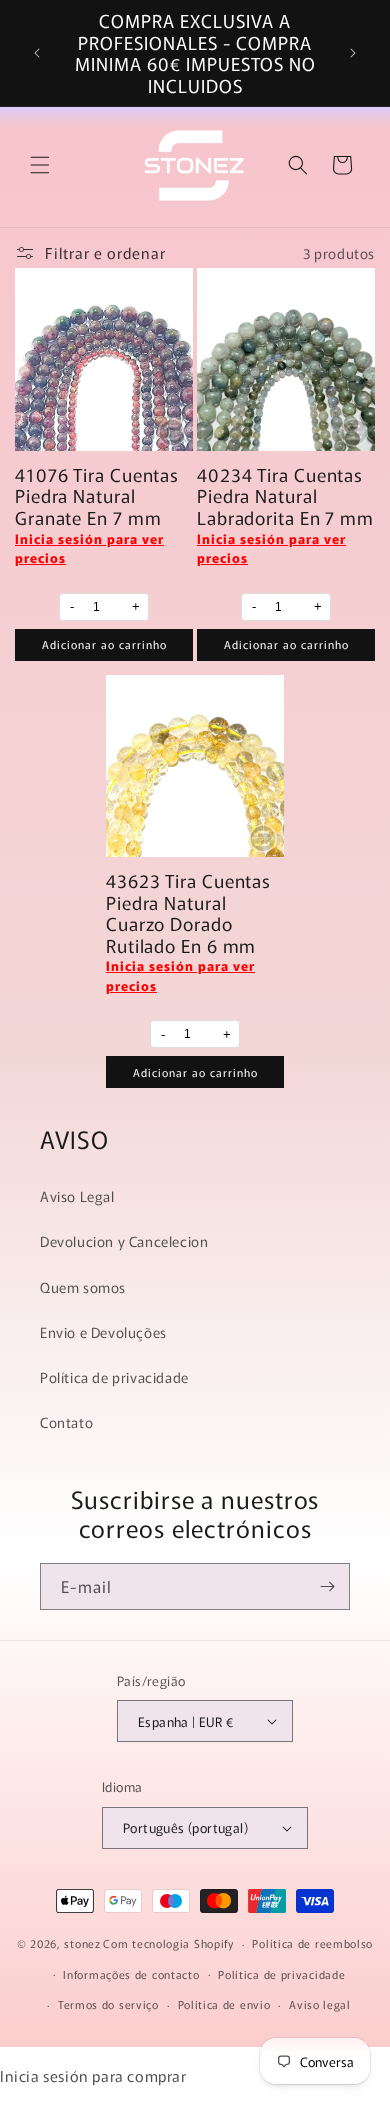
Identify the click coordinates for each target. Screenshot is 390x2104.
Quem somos (83, 1287)
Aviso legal (320, 2004)
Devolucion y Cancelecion (124, 1241)
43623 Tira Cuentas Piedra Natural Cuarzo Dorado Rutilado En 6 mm (188, 913)
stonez (82, 1943)
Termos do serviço (108, 2004)
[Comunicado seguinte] (353, 53)
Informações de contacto (131, 1974)
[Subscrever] (327, 1586)
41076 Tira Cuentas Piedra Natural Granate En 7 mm (97, 496)
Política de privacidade (114, 1377)
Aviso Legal (77, 1196)
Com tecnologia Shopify (168, 1943)
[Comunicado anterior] (37, 53)
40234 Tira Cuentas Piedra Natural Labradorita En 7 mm (285, 496)
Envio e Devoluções (103, 1332)
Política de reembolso (312, 1943)
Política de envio (224, 2004)
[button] (40, 165)
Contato (66, 1422)
